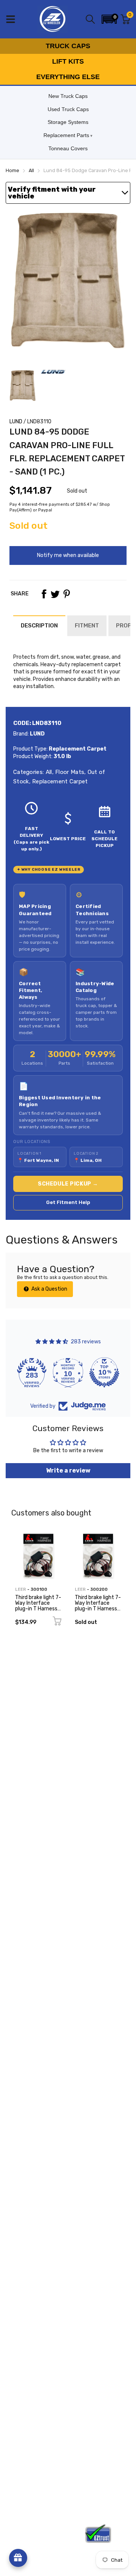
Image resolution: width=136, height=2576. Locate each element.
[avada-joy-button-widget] (18, 2558)
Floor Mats (69, 772)
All (48, 772)
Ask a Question (49, 1289)
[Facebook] (44, 594)
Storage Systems (68, 122)
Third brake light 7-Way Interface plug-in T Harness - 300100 (38, 1606)
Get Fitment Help (68, 1202)
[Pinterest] (66, 594)
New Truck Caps (68, 96)
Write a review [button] (68, 1470)
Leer (21, 1589)
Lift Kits (68, 61)
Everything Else (68, 77)
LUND (16, 422)
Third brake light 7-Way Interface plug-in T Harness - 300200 (98, 1606)
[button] (109, 19)
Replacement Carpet (59, 781)
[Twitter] (55, 594)
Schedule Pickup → (68, 1184)
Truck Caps (68, 46)
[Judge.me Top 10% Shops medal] (104, 1372)
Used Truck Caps (68, 109)
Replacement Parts (66, 135)
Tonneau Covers (68, 148)
